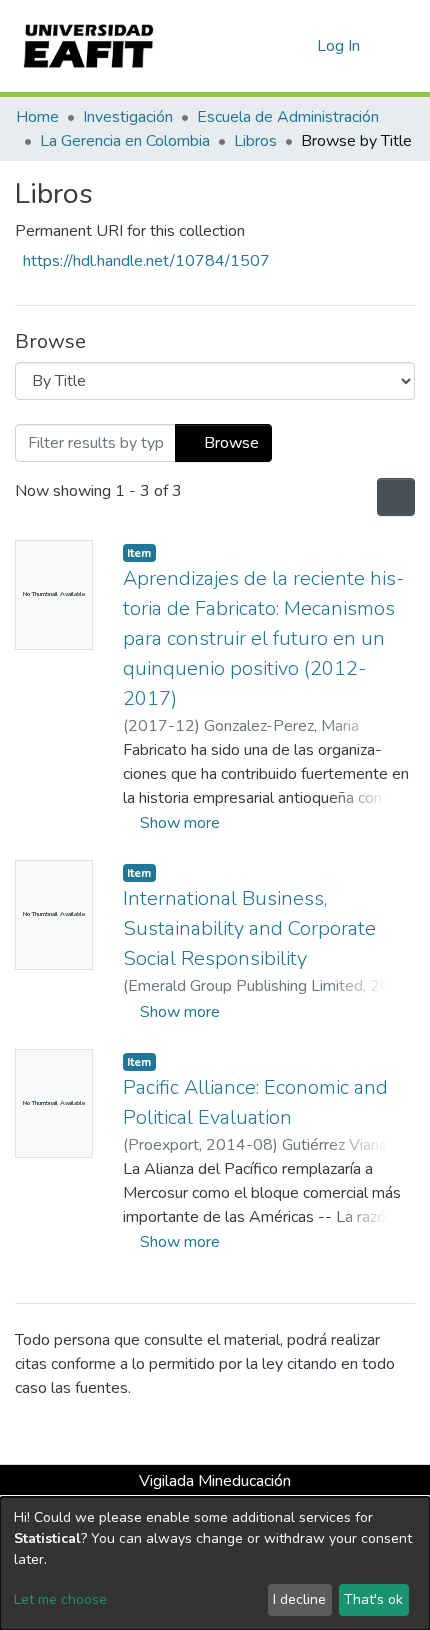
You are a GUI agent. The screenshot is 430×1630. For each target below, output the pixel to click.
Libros (255, 141)
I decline (299, 1599)
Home (37, 117)
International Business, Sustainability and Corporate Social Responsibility (249, 928)
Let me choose (60, 1599)
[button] (298, 46)
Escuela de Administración (288, 117)
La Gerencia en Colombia (125, 141)
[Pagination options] (394, 497)
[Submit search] (269, 46)
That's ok (373, 1599)
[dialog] (215, 1563)
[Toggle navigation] (402, 46)
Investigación (128, 117)
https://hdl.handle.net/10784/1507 (146, 261)
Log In (339, 46)
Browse (229, 443)
